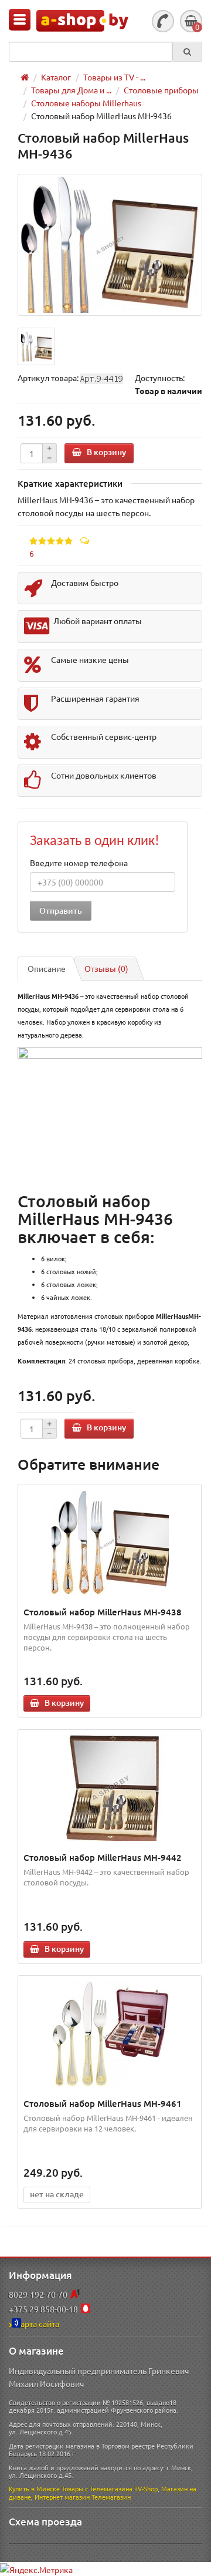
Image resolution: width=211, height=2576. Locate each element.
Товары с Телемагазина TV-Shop (110, 2489)
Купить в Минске (34, 2489)
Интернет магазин (62, 2497)
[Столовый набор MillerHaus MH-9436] (110, 245)
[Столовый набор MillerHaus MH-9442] (110, 1788)
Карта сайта (37, 2324)
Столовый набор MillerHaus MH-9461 (103, 2103)
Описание (47, 968)
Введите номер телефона (79, 863)
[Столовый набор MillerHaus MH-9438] (110, 1543)
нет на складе (57, 2194)
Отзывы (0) (106, 968)
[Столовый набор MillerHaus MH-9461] (110, 2034)
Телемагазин (111, 2497)
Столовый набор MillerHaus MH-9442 (103, 1857)
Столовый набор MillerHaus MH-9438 (103, 1612)
